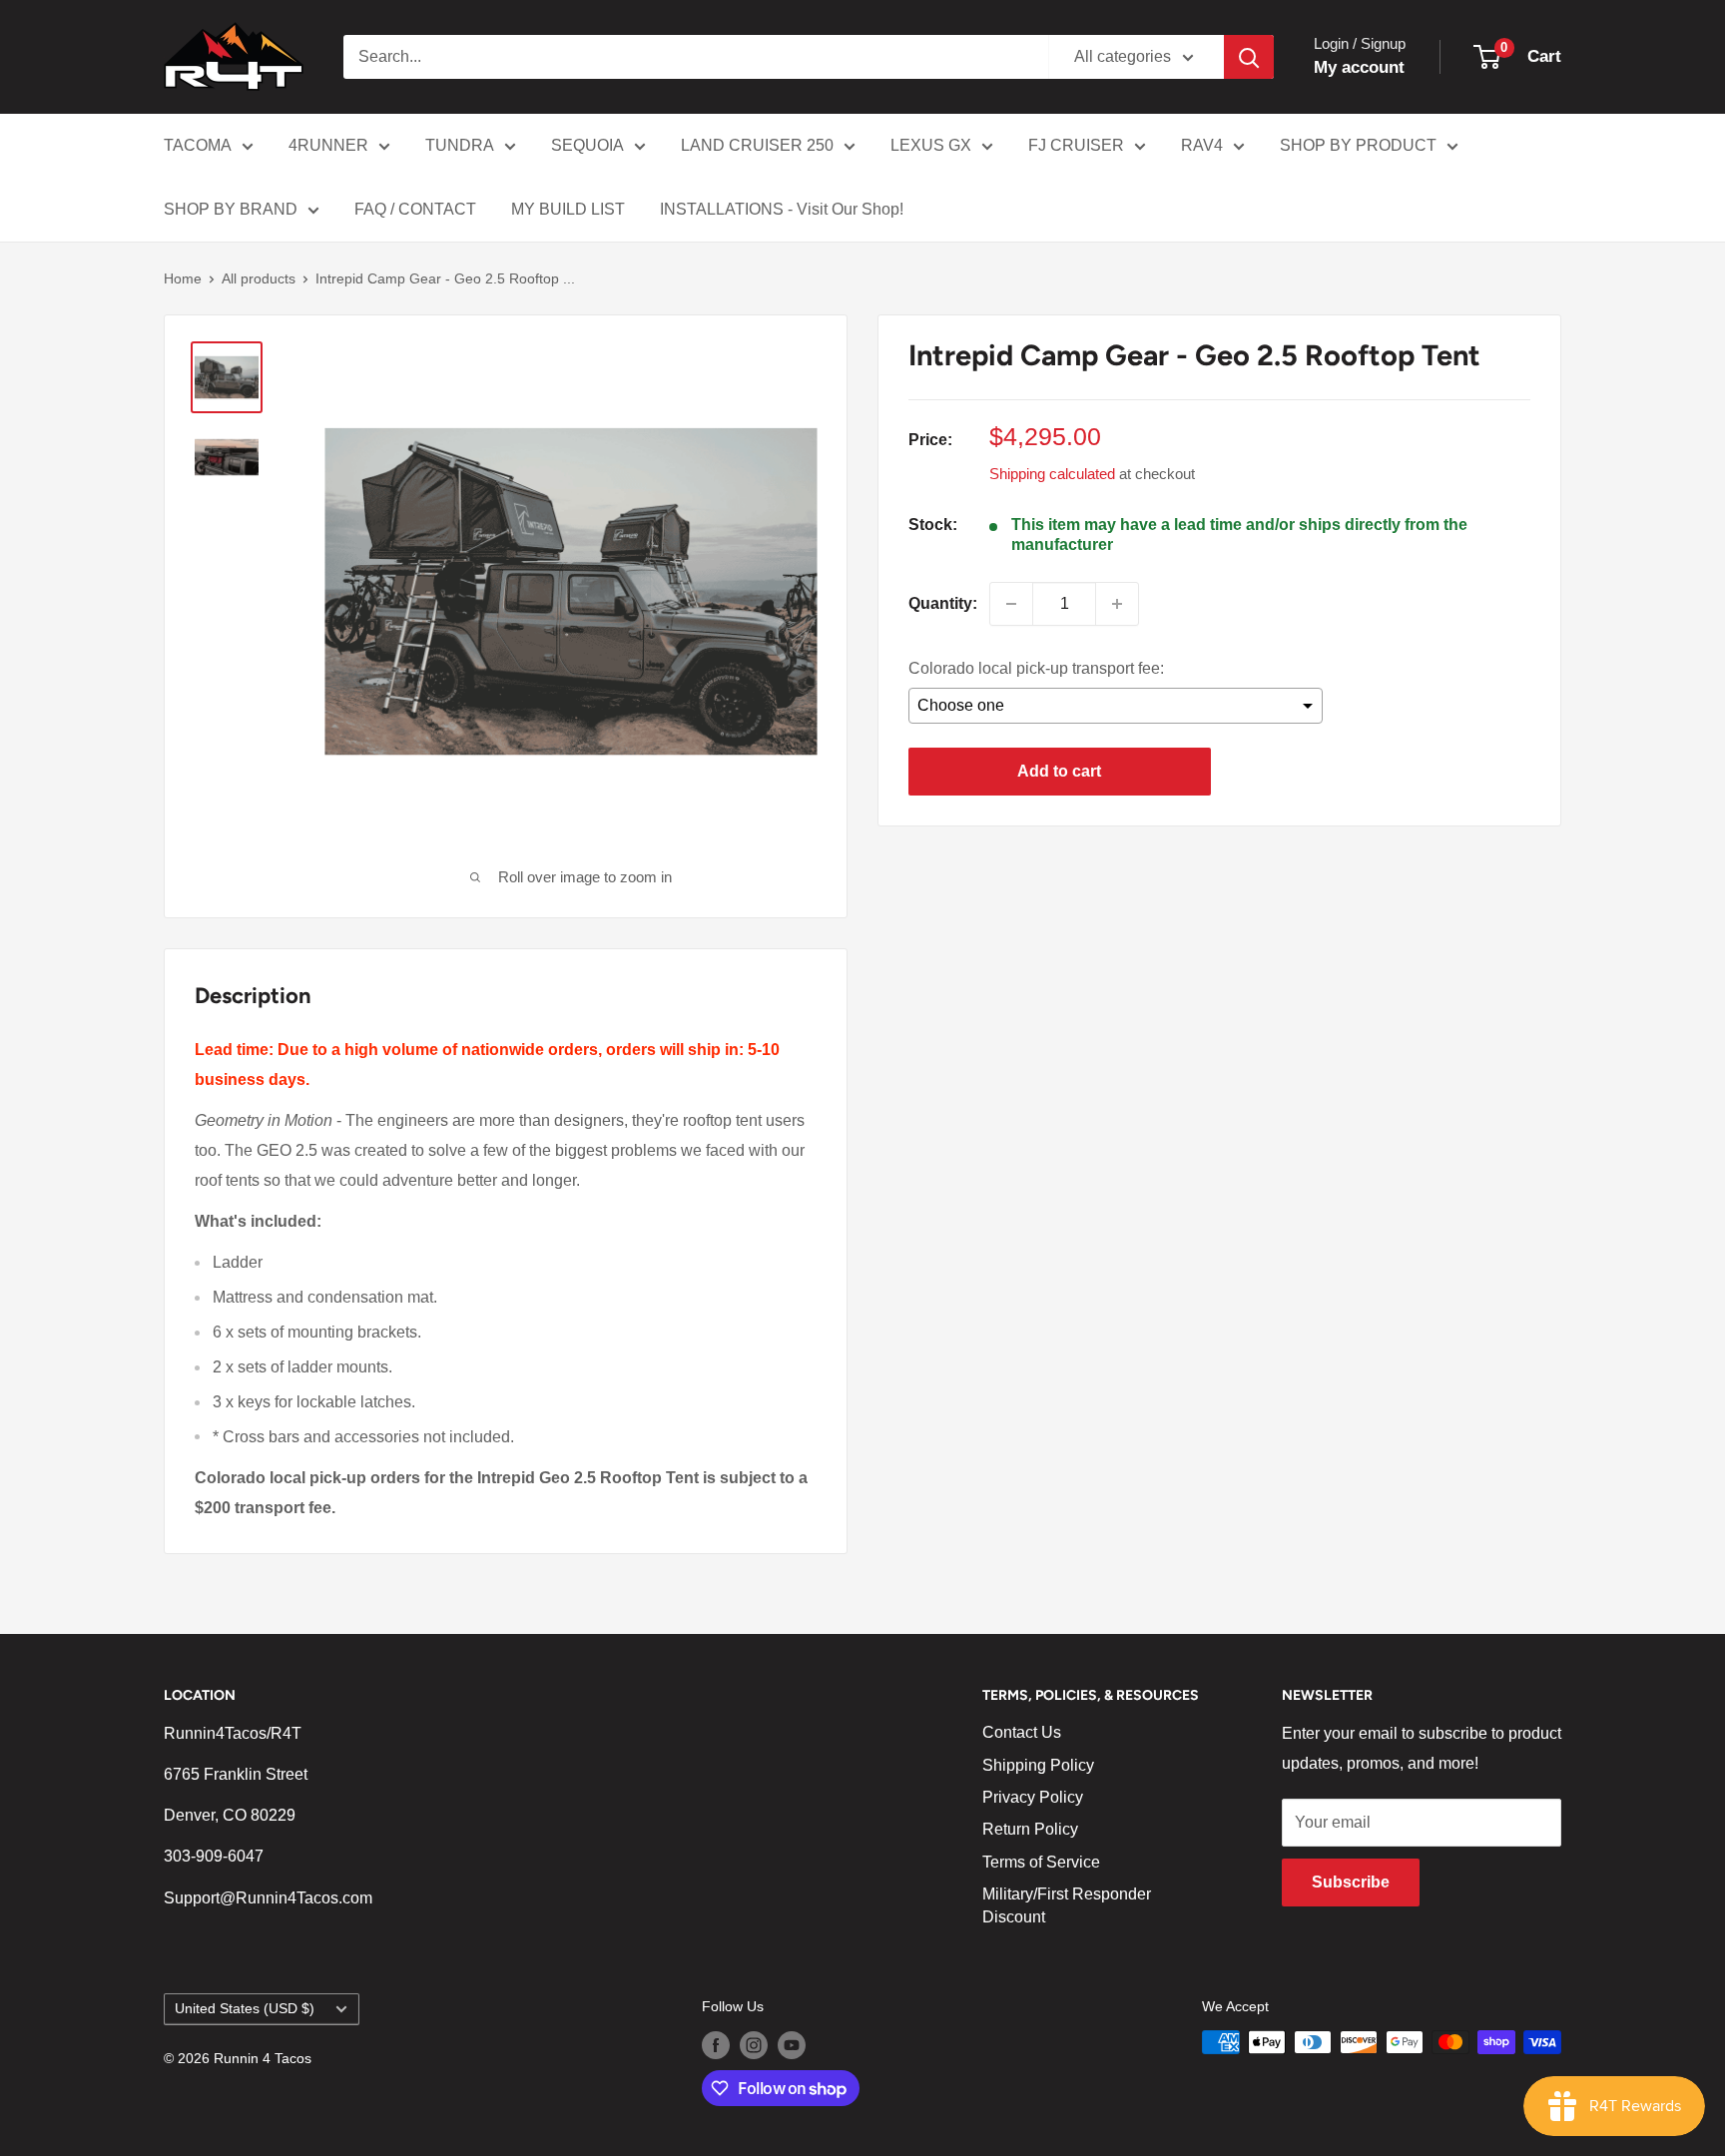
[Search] (1249, 57)
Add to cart (1059, 771)
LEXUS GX (931, 145)
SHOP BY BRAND (231, 209)
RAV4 (1202, 145)
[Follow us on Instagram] (754, 2044)
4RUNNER (328, 145)
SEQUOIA (587, 145)
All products (259, 278)
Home (183, 278)
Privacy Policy (1033, 1797)
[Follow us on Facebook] (716, 2044)
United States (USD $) (245, 2009)
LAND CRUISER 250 (757, 145)
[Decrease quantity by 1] (1011, 604)
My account (1359, 67)
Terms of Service (1041, 1862)
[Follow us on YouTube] (792, 2044)
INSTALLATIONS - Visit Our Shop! (782, 209)
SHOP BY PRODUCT (1358, 145)
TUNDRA (460, 145)
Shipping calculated (1052, 474)
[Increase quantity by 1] (1117, 604)
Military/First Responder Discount (1067, 1905)
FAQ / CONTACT (415, 209)
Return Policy (1030, 1829)
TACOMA (198, 145)
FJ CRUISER (1076, 145)
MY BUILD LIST (568, 209)
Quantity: (943, 603)
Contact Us (1022, 1732)
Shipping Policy (1038, 1765)
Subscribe (1351, 1882)
